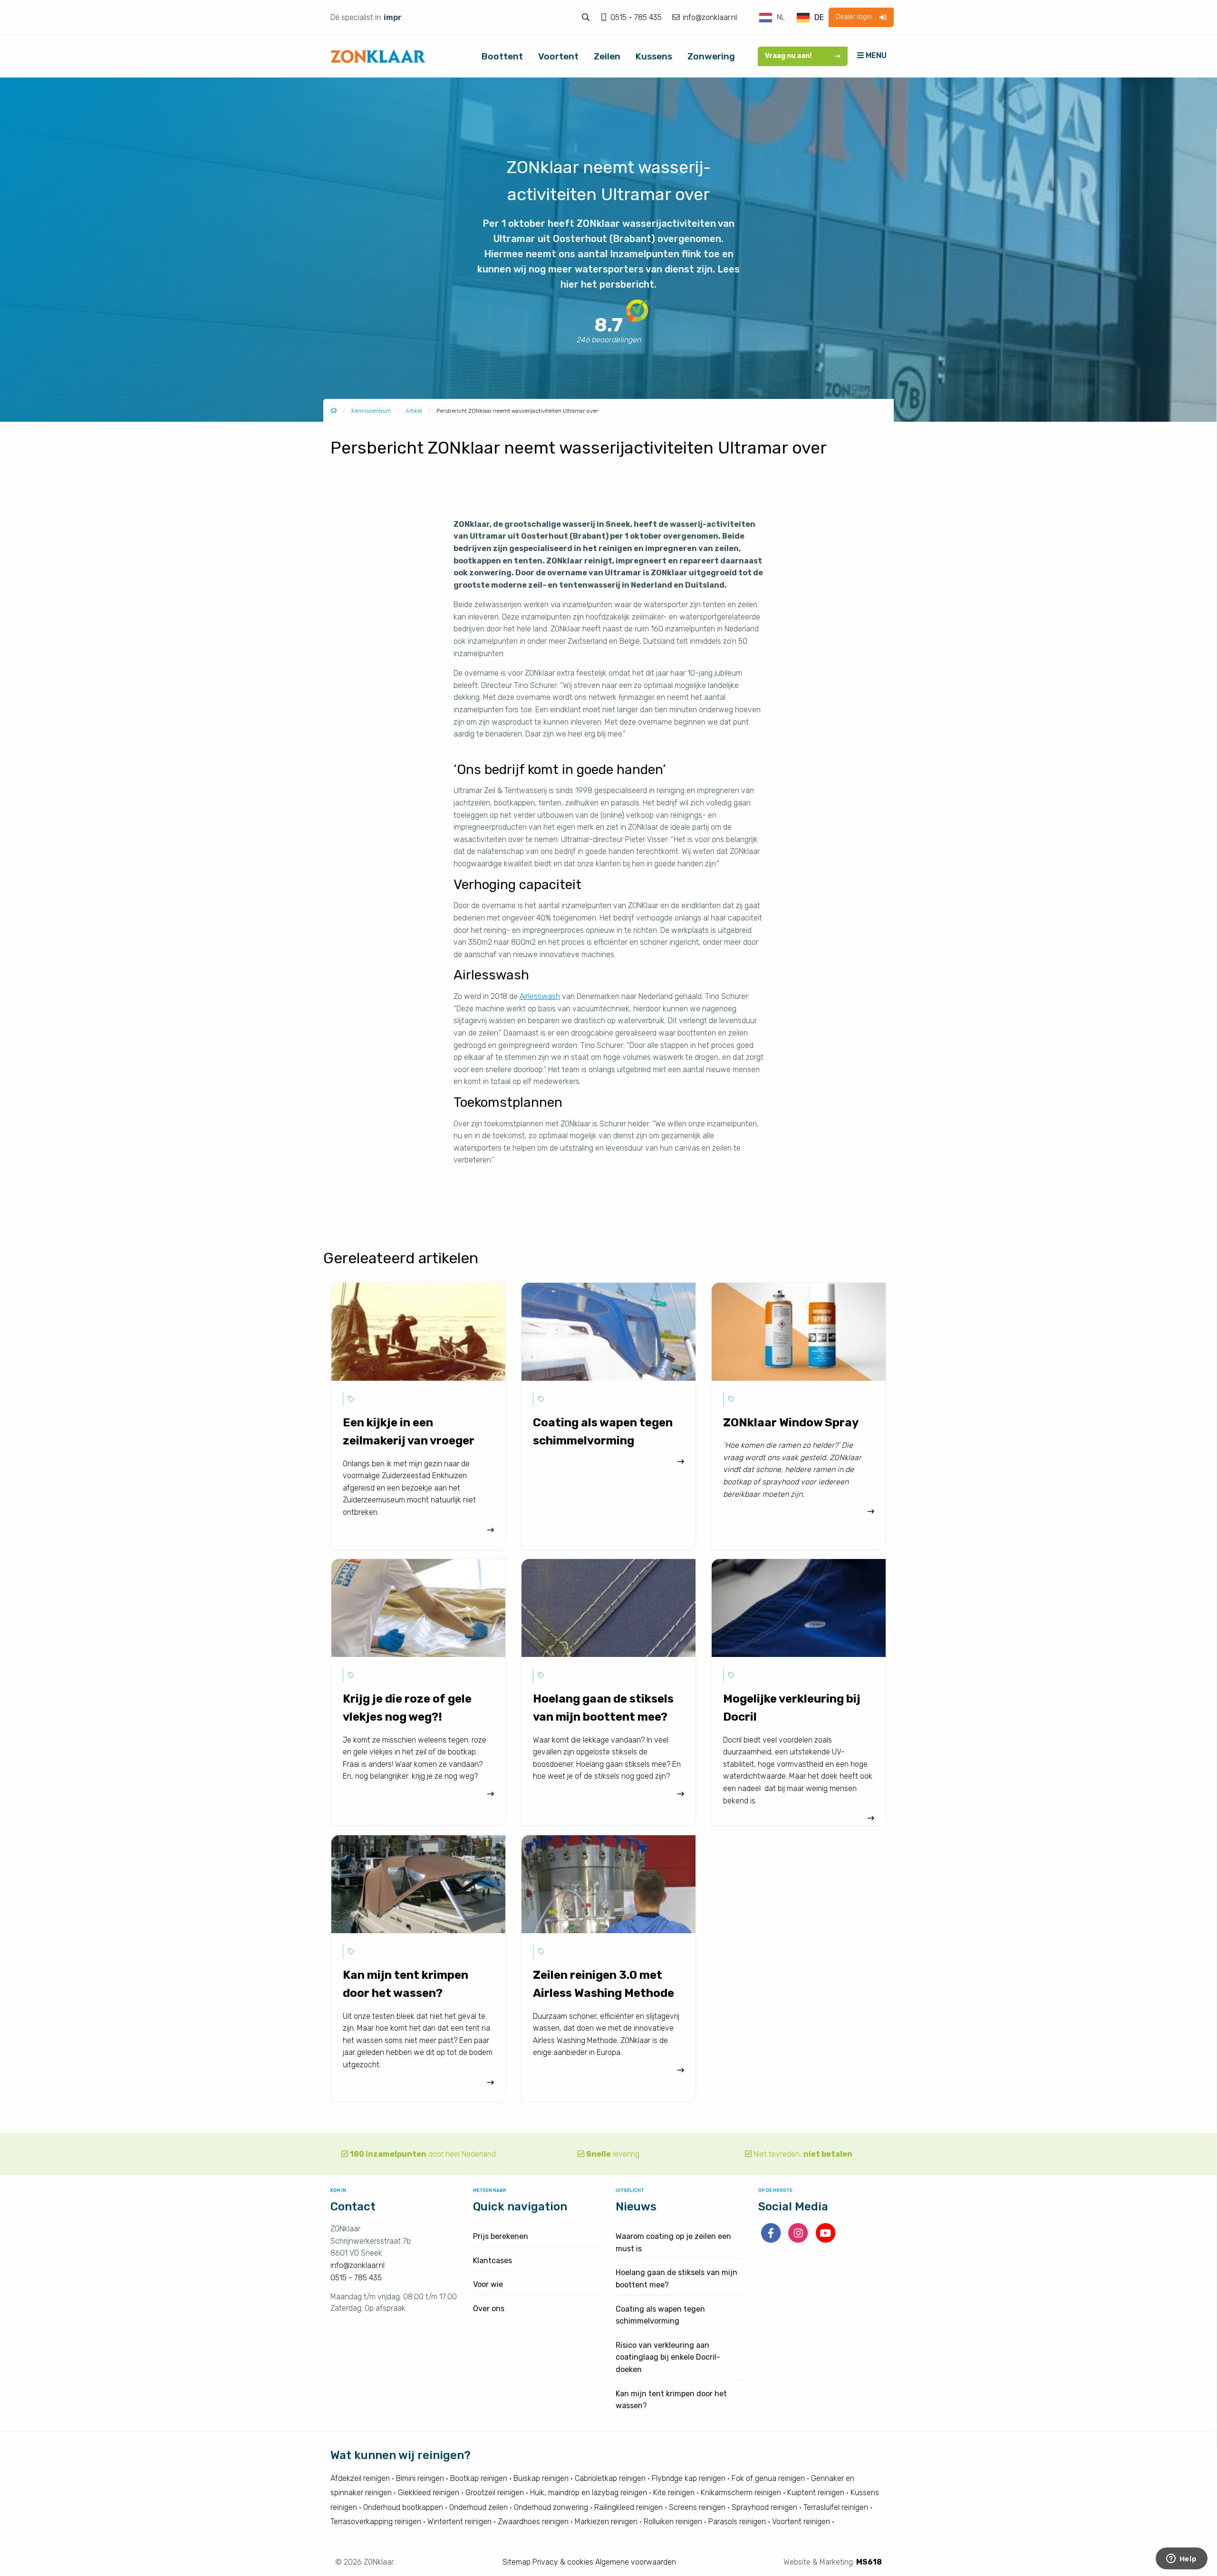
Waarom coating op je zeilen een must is (673, 2242)
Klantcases (493, 2261)
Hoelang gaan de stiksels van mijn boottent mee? (676, 2279)
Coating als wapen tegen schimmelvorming (660, 2315)
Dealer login (854, 17)
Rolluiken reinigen (673, 2522)
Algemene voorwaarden (636, 2562)
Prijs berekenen (501, 2236)
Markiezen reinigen (606, 2522)
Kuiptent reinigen (816, 2493)
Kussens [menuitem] (654, 56)
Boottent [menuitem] (502, 56)
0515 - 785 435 (637, 17)
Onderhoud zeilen (478, 2507)
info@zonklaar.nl (709, 17)
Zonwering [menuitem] (711, 56)
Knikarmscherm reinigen (741, 2493)
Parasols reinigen (737, 2522)
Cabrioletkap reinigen (610, 2478)
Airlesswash (540, 996)
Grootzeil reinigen (495, 2493)
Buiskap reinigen (541, 2478)
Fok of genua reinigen (768, 2478)
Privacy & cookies (563, 2562)
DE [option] (819, 17)
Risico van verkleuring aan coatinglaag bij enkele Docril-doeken (668, 2357)
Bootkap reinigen (479, 2478)
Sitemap (517, 2562)
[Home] (334, 411)
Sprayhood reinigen (764, 2507)
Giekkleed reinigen (429, 2493)
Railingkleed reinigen (628, 2507)
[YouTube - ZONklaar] (826, 2240)
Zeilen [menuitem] (607, 56)
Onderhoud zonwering (551, 2507)
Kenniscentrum (371, 411)
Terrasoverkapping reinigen (376, 2522)
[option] (810, 18)
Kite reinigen (674, 2493)
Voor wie (488, 2284)
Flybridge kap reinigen (689, 2478)
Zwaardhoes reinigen (533, 2522)
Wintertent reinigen (459, 2522)
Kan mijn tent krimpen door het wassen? (671, 2400)
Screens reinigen (697, 2507)
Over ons (489, 2309)
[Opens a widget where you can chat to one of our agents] (1181, 2559)
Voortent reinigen (801, 2522)
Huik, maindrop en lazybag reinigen (589, 2493)
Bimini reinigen (420, 2478)
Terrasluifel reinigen (836, 2507)
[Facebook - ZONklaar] (772, 2240)
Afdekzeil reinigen (360, 2478)
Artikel (414, 411)
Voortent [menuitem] (558, 56)
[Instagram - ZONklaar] (799, 2240)
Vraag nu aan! (788, 56)
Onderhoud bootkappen (403, 2507)
